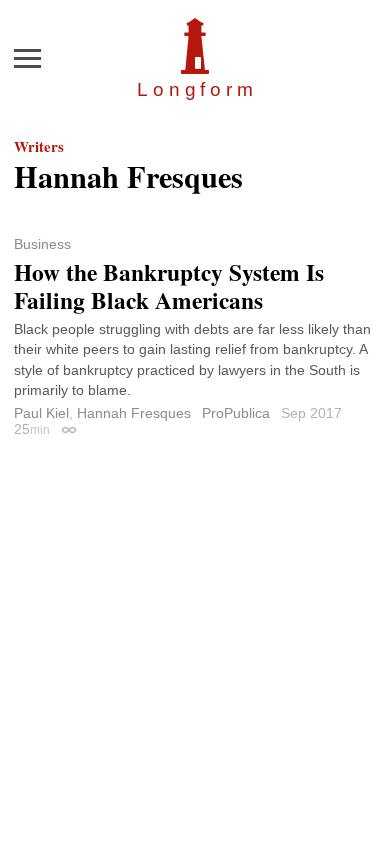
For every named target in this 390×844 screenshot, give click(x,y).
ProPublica (236, 413)
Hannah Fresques (134, 413)
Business (42, 244)
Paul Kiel (41, 413)
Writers (39, 146)
